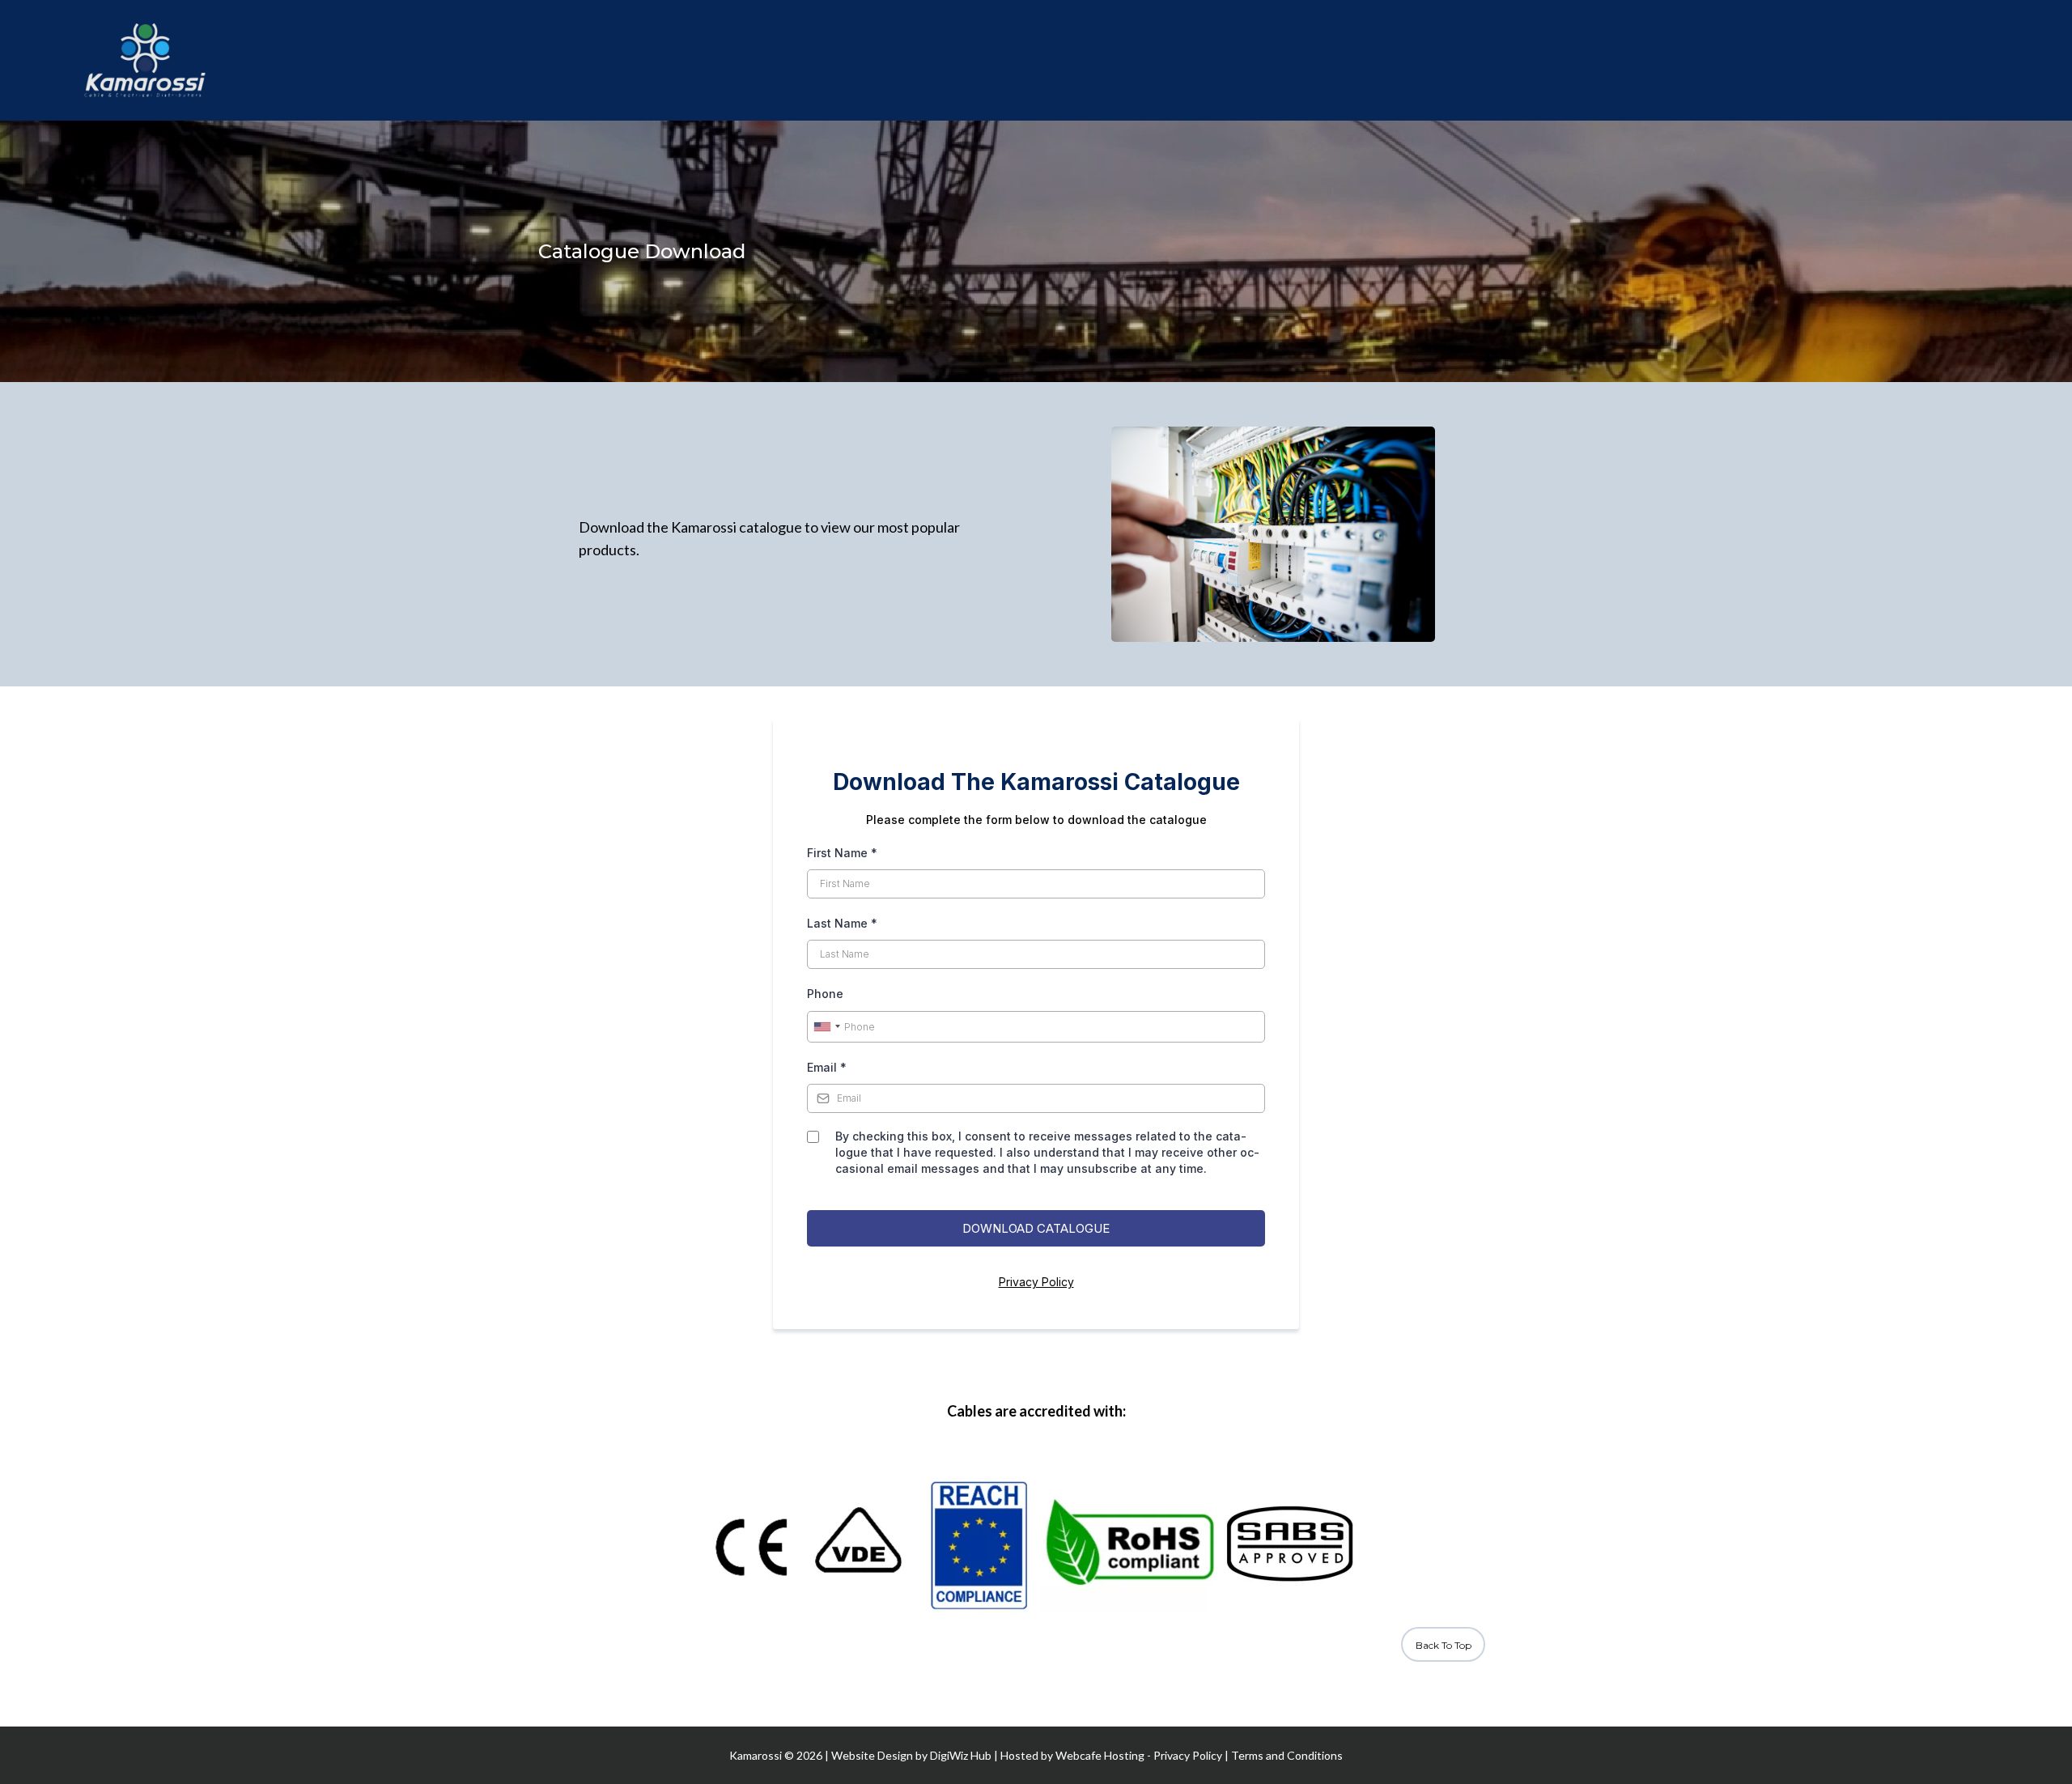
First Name (842, 853)
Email (827, 1067)
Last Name (842, 923)
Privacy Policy (1036, 1282)
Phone (825, 994)
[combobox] (826, 1027)
